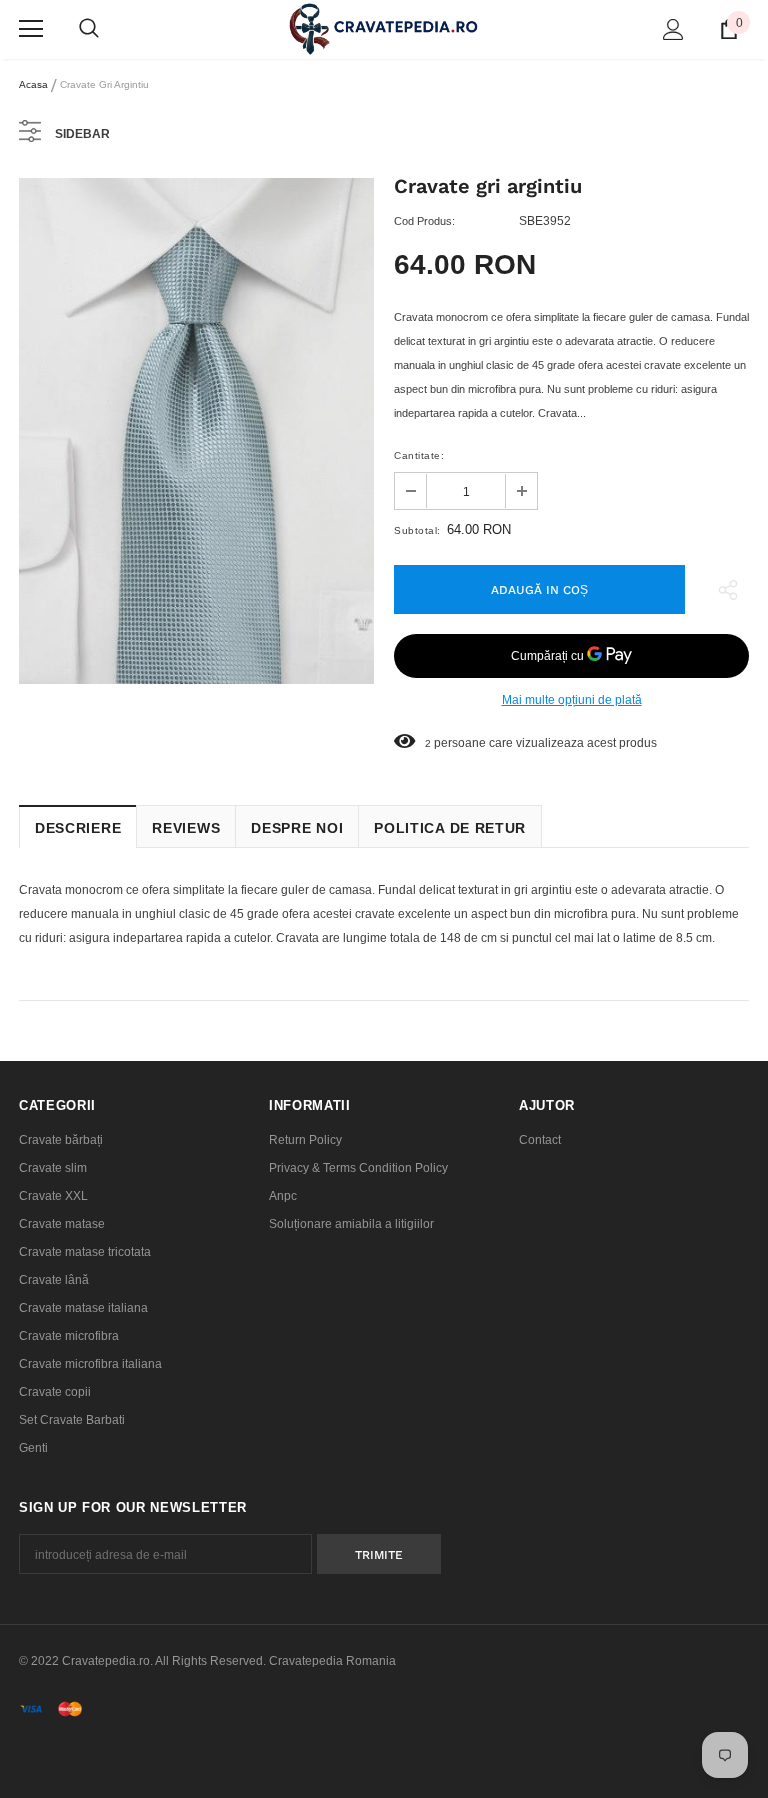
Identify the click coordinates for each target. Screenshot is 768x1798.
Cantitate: (419, 455)
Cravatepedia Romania (332, 1661)
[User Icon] (673, 29)
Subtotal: (417, 530)
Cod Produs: (424, 221)
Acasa (33, 84)
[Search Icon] (89, 29)
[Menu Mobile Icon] (31, 29)
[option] (196, 431)
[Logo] (384, 28)
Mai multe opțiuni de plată (572, 700)
